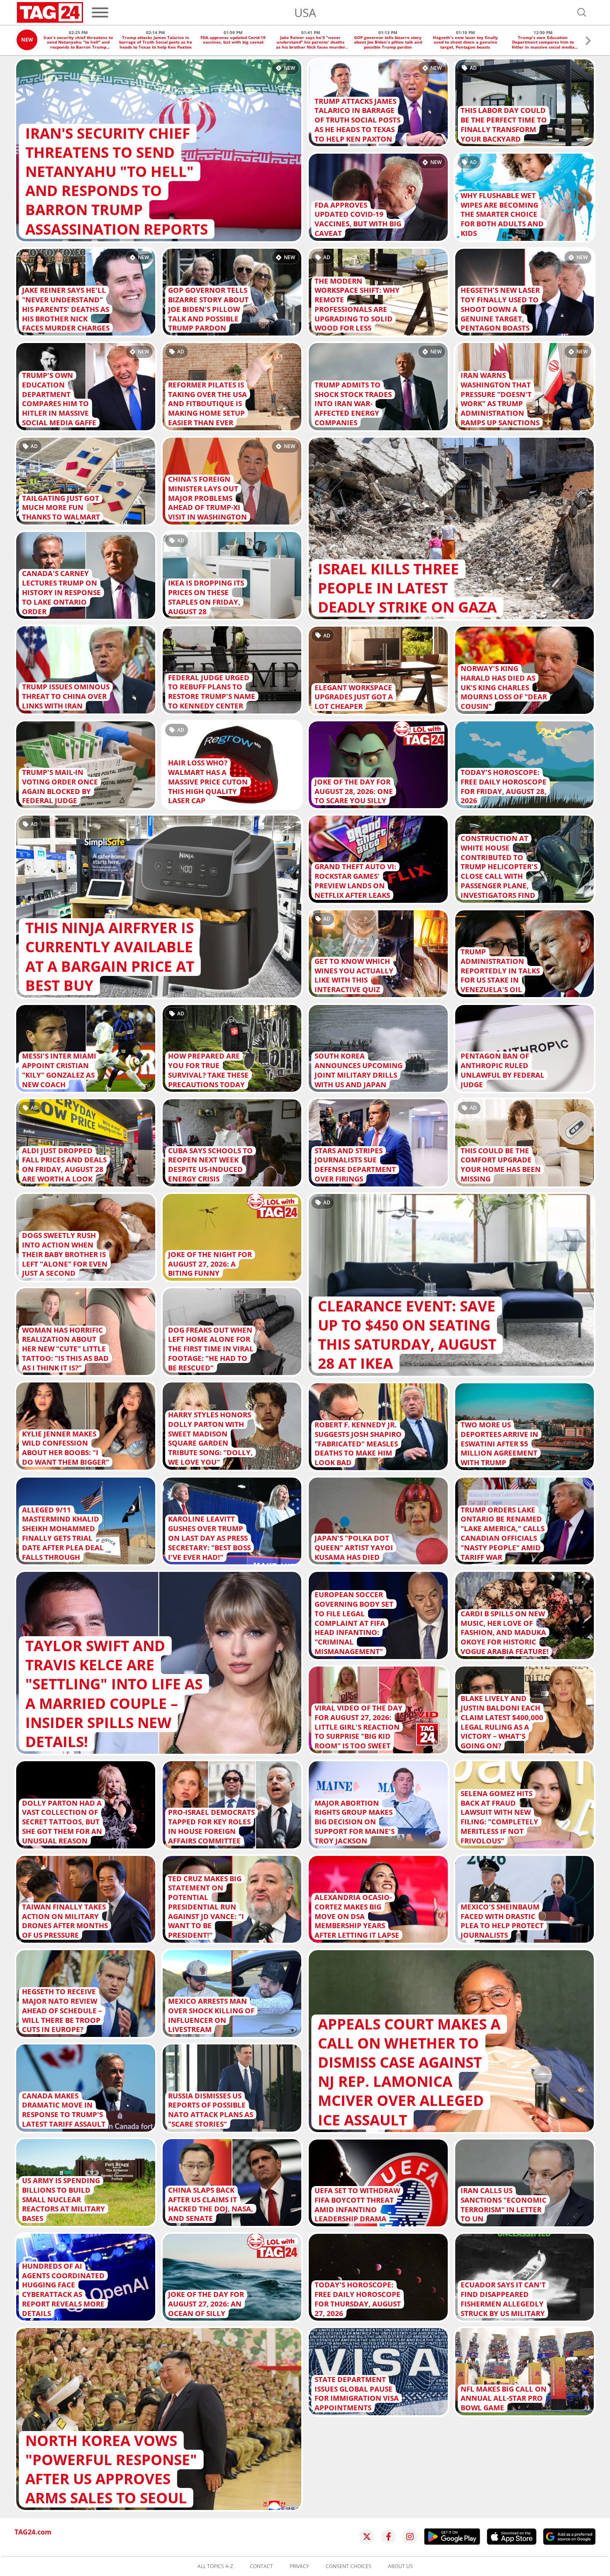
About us (400, 2566)
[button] (588, 42)
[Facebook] (388, 2537)
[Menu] (100, 12)
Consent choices (349, 2566)
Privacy (299, 2566)
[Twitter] (367, 2537)
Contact (261, 2566)
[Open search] (582, 12)
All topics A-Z (215, 2566)
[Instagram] (410, 2537)
